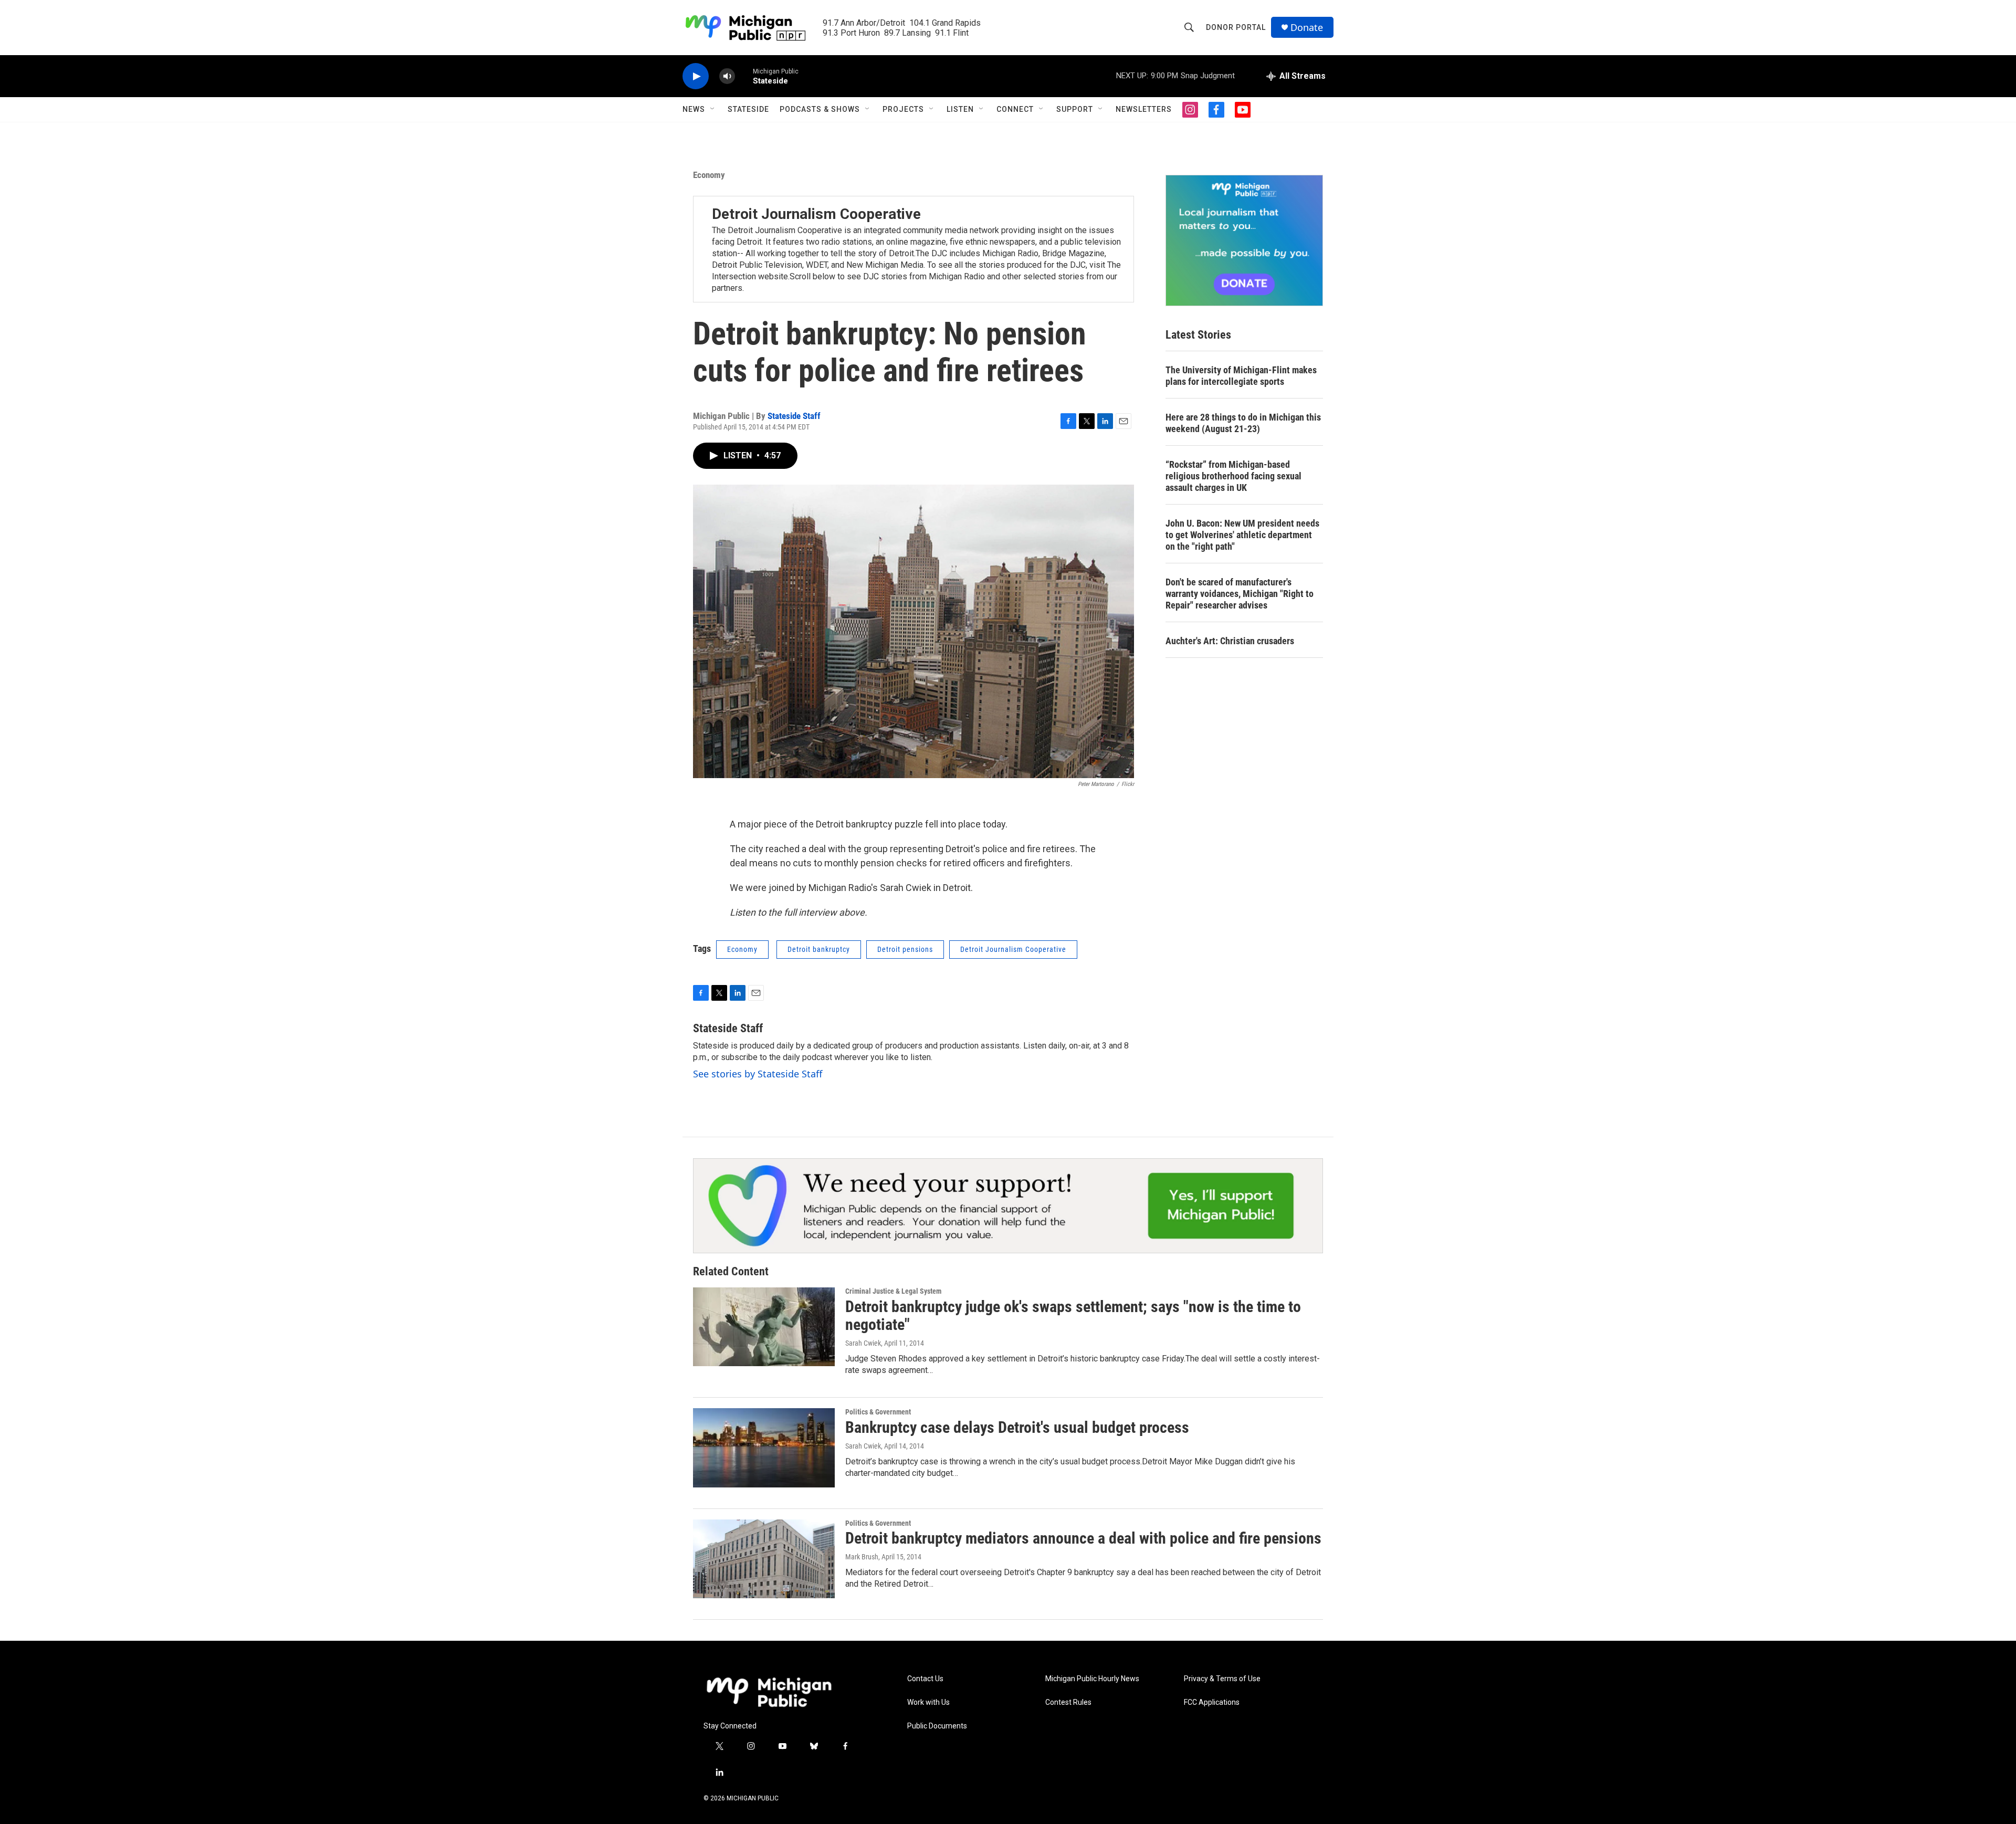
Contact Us (925, 1679)
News (694, 109)
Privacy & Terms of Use (1222, 1679)
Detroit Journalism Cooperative (816, 214)
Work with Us (928, 1702)
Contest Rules (1068, 1702)
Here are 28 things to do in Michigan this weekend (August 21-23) (1243, 423)
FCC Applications (1212, 1702)
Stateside (748, 109)
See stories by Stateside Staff (758, 1074)
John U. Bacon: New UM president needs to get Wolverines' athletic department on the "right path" (1242, 535)
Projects (903, 109)
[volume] (727, 76)
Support (1075, 109)
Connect (1015, 109)
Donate (1307, 28)
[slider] (744, 76)
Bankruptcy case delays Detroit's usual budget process (1017, 1427)
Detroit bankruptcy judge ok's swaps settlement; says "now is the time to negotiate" (1073, 1316)
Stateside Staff (794, 416)
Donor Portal (1236, 27)
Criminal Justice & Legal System (893, 1291)
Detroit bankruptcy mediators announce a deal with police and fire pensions (1083, 1538)
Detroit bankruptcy (819, 949)
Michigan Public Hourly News (1092, 1679)
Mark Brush (862, 1557)
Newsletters (1144, 109)
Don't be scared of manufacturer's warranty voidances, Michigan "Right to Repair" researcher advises (1240, 594)
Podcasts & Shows (820, 109)
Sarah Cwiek (863, 1343)
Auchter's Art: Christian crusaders (1230, 641)
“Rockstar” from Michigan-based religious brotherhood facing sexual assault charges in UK (1233, 476)
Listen (960, 109)
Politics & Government (878, 1412)
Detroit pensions (905, 949)
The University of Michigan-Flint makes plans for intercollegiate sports (1241, 376)
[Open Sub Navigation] (713, 109)
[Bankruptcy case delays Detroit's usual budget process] (764, 1448)
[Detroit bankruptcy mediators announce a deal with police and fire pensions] (764, 1559)
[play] (696, 76)
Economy (709, 175)
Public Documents (937, 1726)
